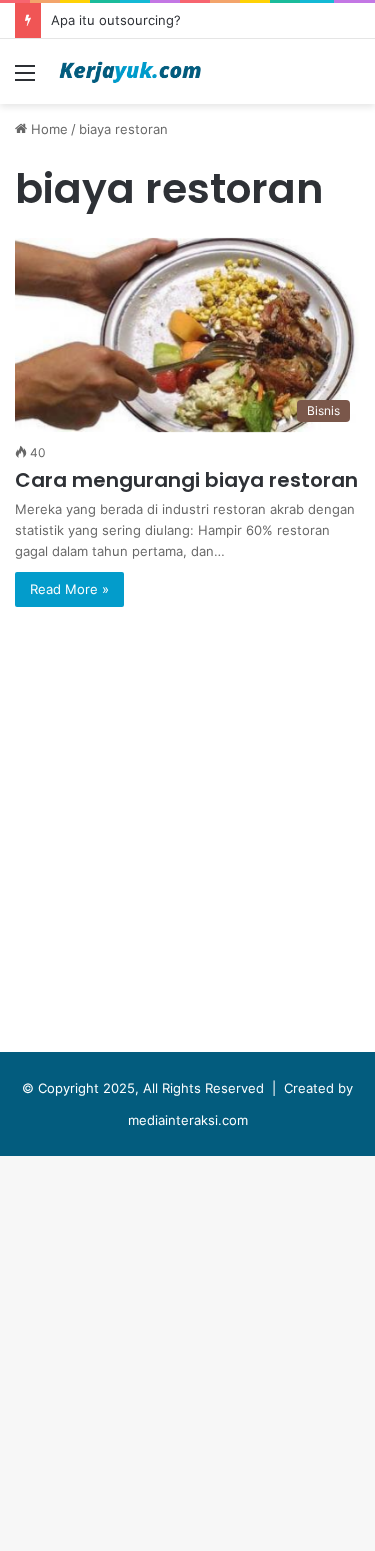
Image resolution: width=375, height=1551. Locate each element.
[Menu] (25, 79)
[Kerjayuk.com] (130, 71)
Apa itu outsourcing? (116, 20)
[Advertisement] (187, 301)
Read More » (69, 589)
